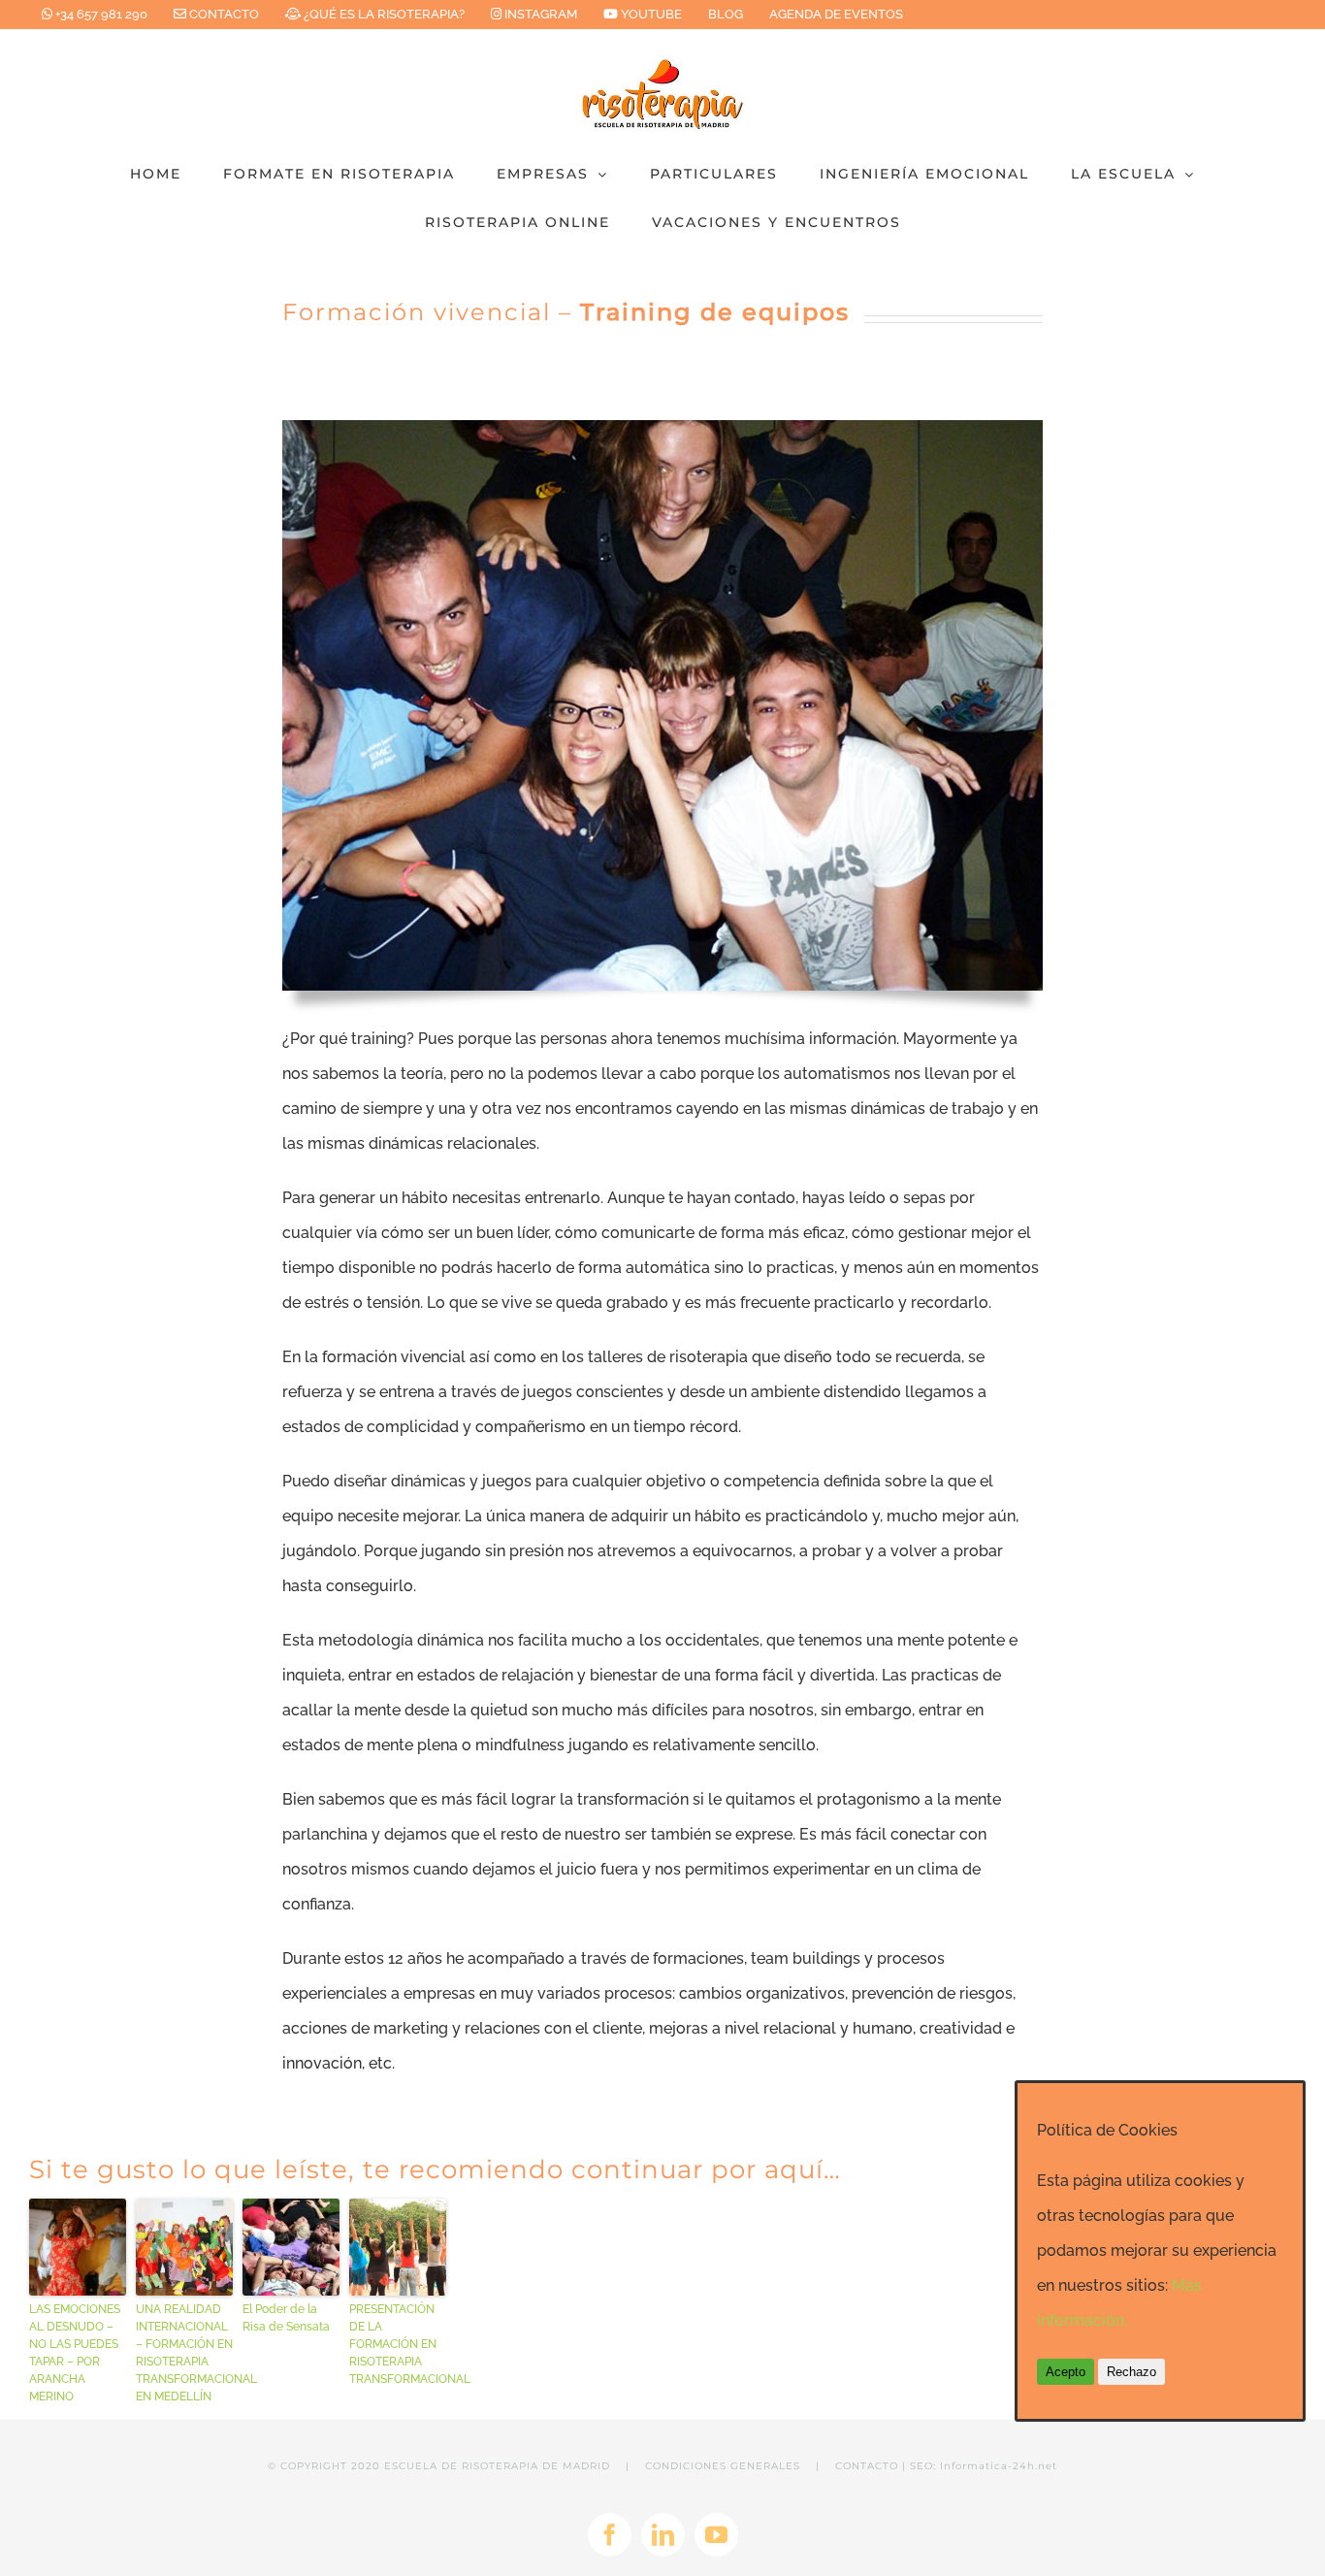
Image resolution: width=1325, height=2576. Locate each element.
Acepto (1066, 2372)
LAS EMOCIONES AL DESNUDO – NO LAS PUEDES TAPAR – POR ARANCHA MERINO (75, 2353)
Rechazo (1131, 2372)
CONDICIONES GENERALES (723, 2466)
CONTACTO (867, 2466)
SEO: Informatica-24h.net (984, 2466)
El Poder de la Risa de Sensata (286, 2318)
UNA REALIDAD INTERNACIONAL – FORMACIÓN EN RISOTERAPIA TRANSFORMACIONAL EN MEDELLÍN (184, 2353)
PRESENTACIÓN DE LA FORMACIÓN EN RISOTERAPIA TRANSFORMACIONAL (398, 2344)
